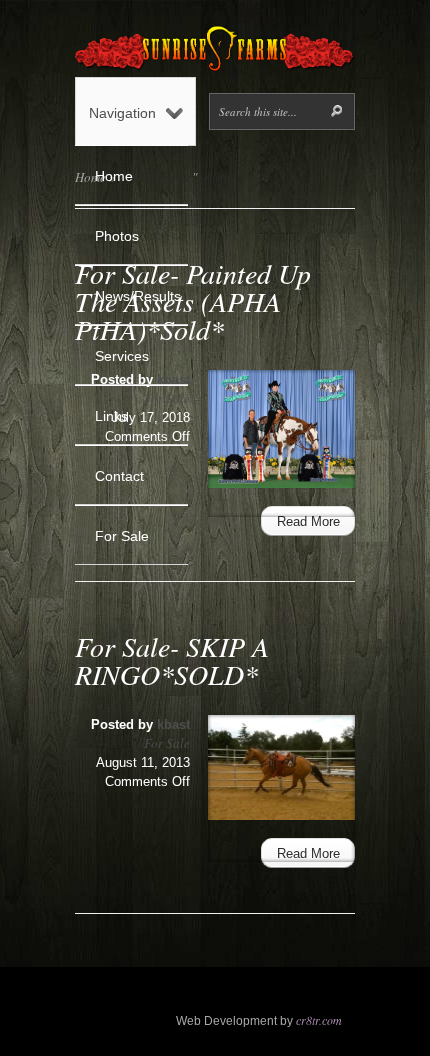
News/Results (138, 296)
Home (114, 176)
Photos (117, 236)
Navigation (122, 113)
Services (122, 356)
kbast (173, 724)
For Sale (122, 536)
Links (111, 416)
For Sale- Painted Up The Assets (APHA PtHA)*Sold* (193, 301)
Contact (119, 476)
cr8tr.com (319, 1020)
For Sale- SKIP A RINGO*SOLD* (172, 660)
